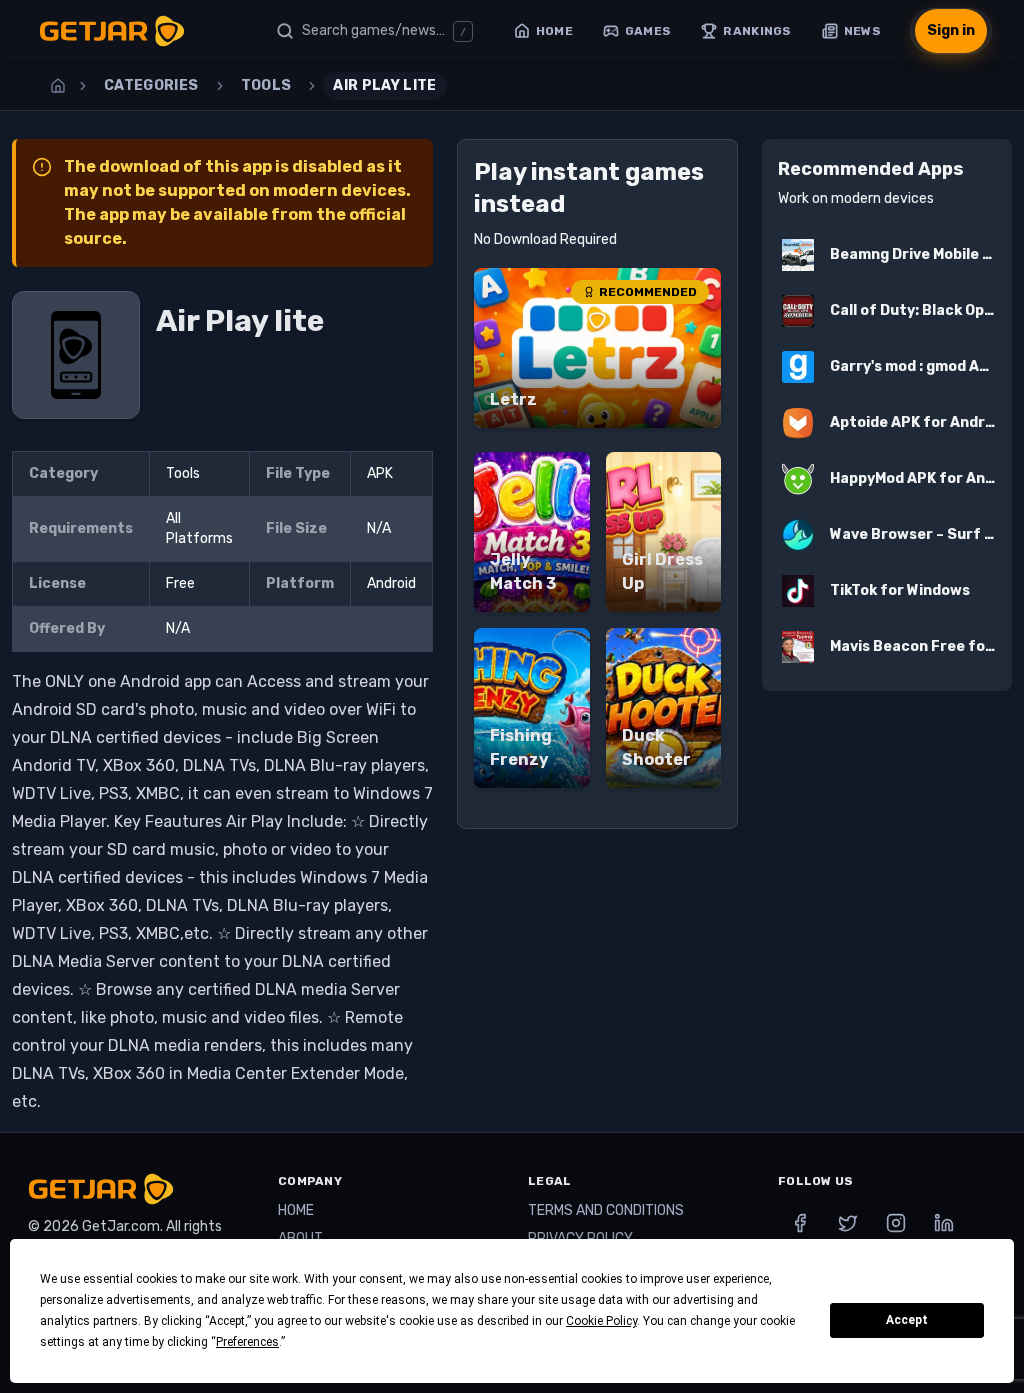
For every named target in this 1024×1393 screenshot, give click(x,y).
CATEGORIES (151, 85)
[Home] (58, 86)
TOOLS (266, 85)
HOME (296, 1210)
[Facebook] (800, 1223)
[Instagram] (896, 1223)
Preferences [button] (247, 1342)
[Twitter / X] (848, 1223)
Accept (907, 1320)
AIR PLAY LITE (385, 85)
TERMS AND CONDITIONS (606, 1210)
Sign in (951, 30)
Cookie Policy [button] (601, 1321)
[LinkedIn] (944, 1223)
